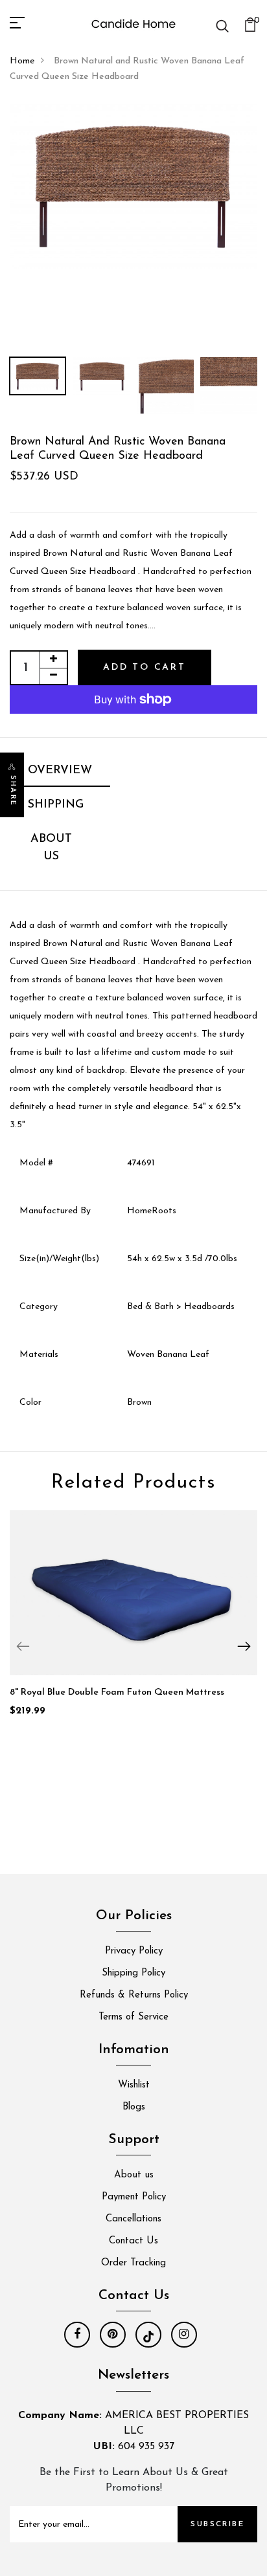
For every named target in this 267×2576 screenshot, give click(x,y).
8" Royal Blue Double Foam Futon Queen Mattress (117, 1692)
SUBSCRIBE (217, 2524)
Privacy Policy (134, 1951)
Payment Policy (134, 2197)
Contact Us (133, 2241)
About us (134, 2175)
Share (13, 791)
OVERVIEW (60, 771)
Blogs (134, 2107)
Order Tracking (133, 2263)
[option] (133, 186)
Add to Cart (145, 667)
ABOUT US (51, 848)
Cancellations (133, 2219)
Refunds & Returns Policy (134, 1995)
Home (22, 61)
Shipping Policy (133, 1973)
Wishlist (134, 2085)
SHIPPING (56, 805)
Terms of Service (133, 2017)
